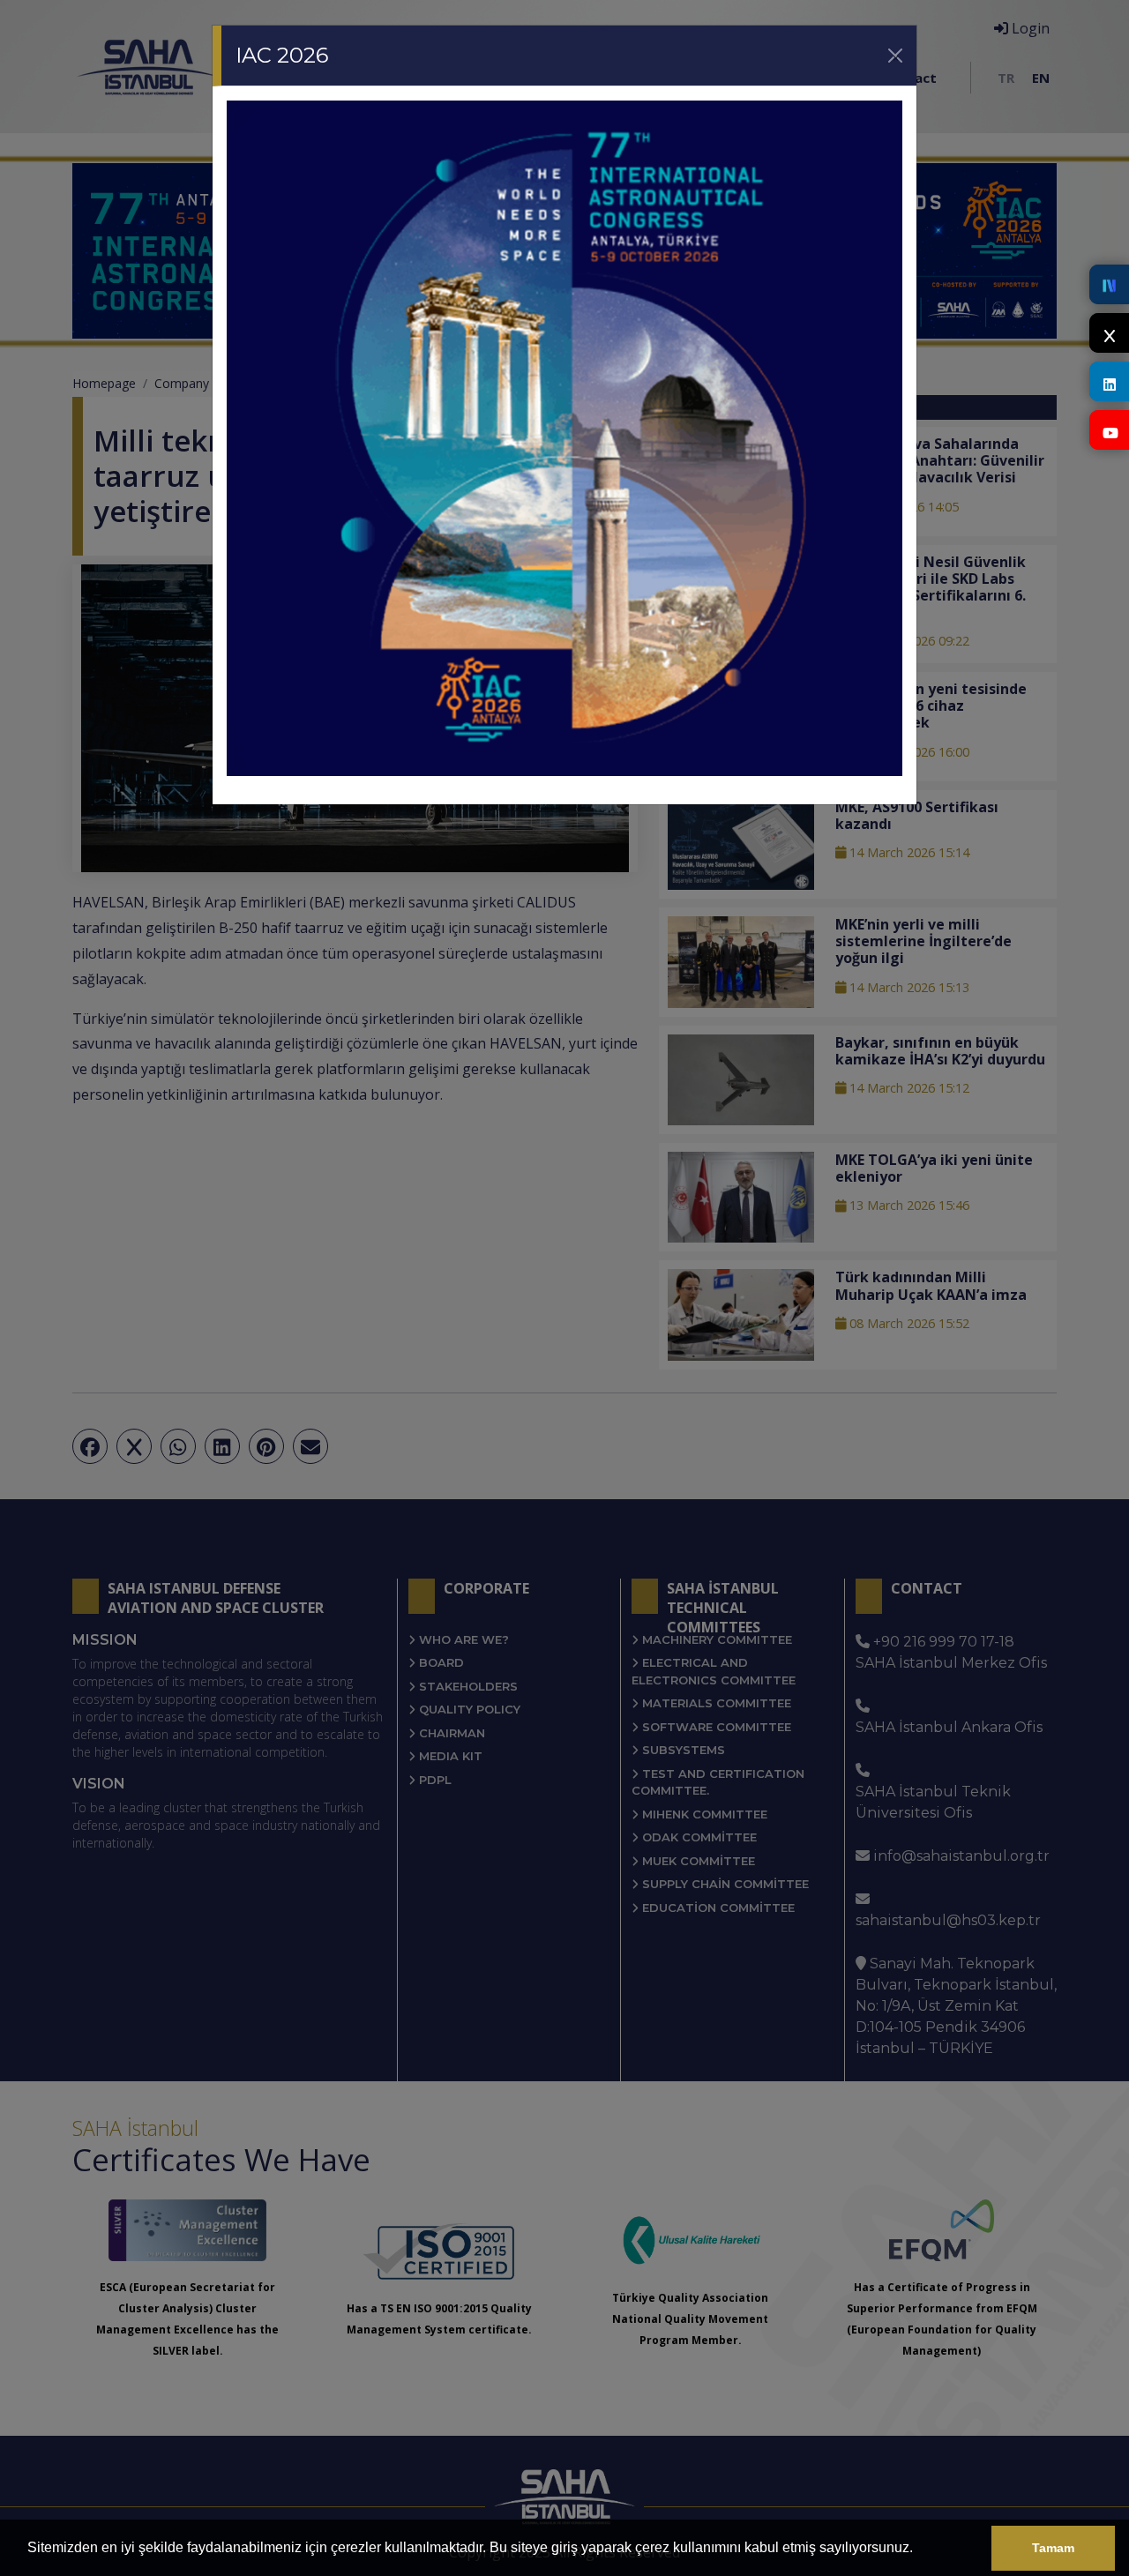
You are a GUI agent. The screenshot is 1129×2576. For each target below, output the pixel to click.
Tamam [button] (1053, 2548)
